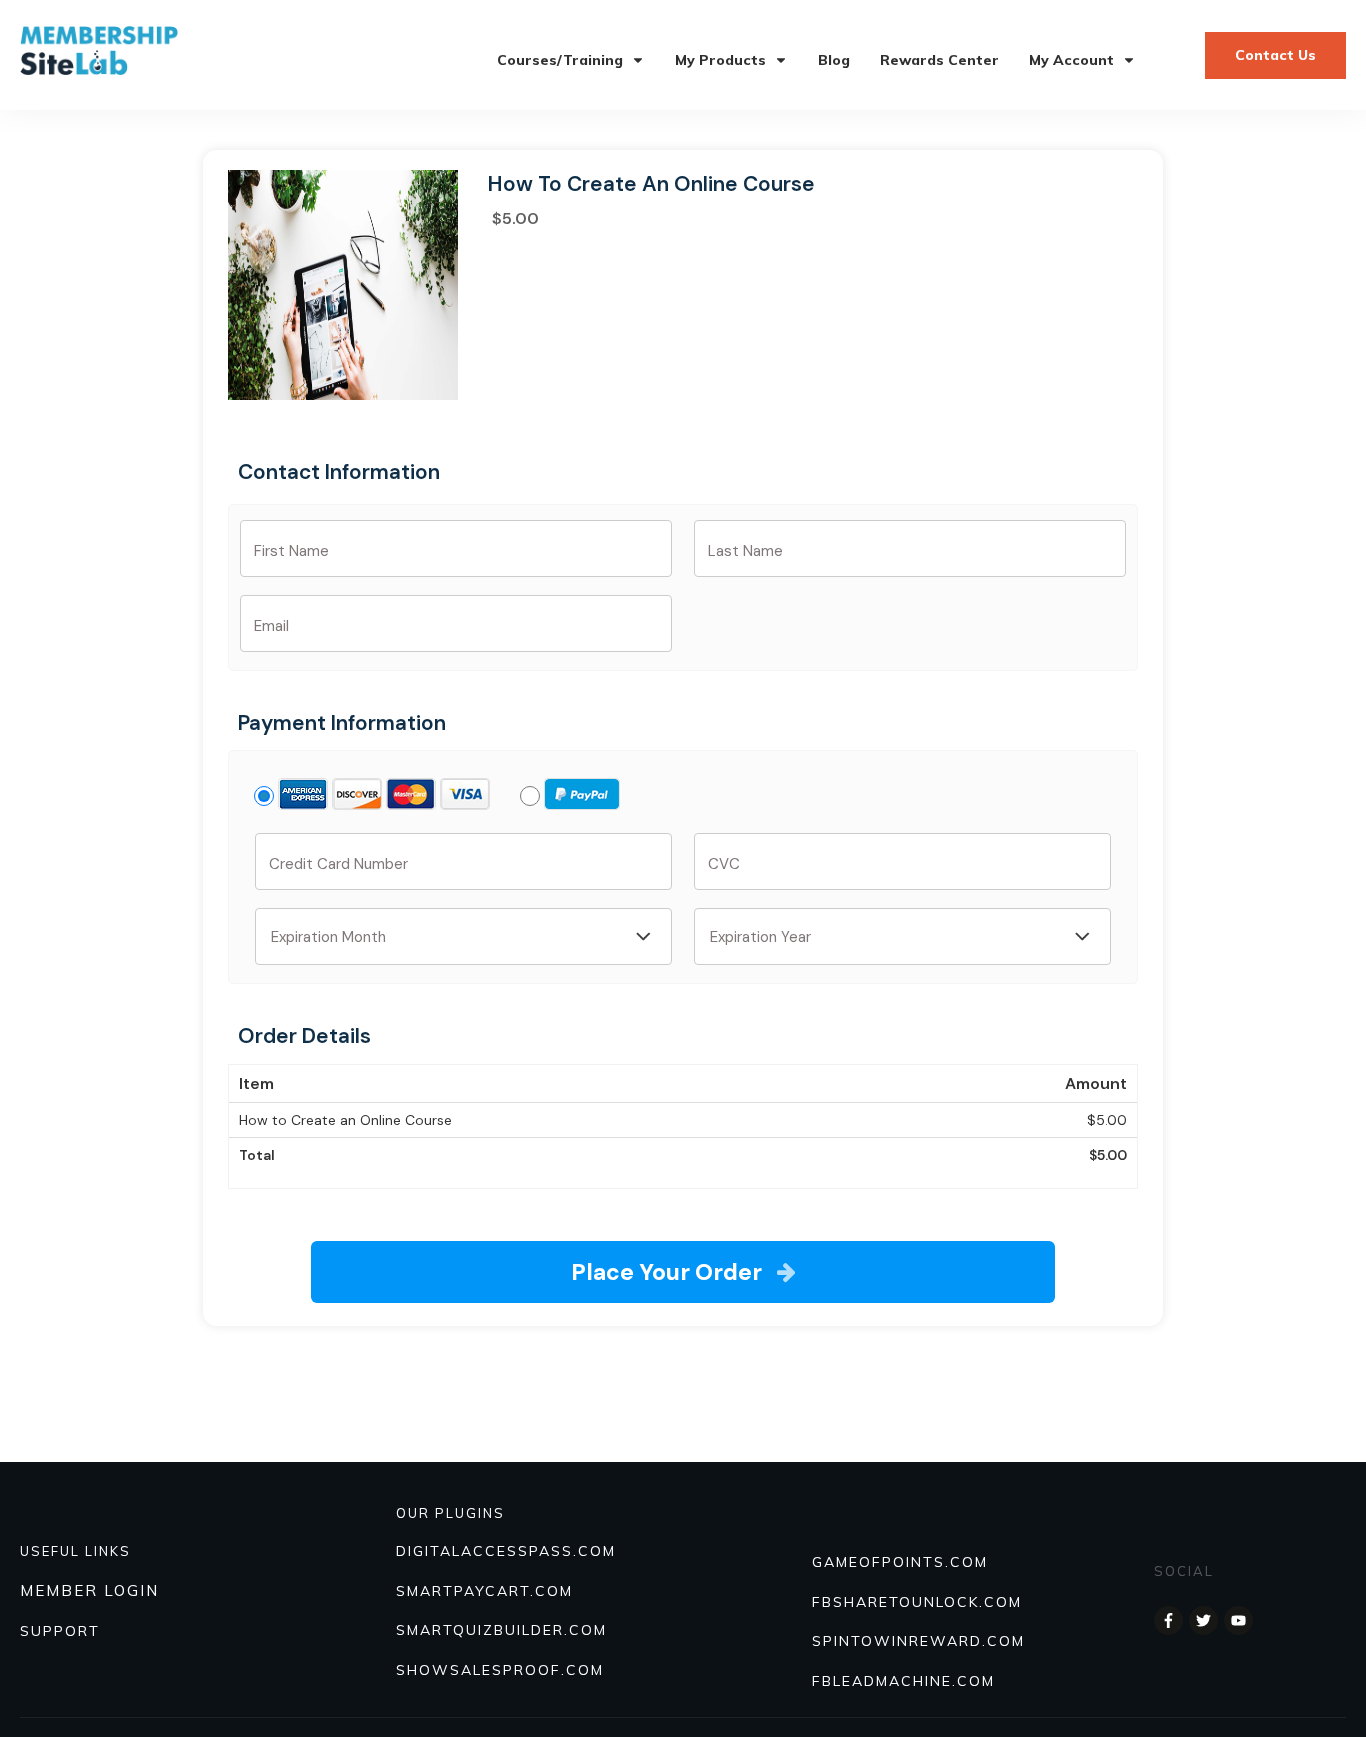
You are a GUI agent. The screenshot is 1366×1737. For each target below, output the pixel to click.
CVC (724, 864)
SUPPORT (60, 1631)
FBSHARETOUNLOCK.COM (917, 1602)
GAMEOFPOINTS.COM (900, 1562)
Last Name (745, 551)
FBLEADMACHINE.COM (903, 1681)
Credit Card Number (338, 864)
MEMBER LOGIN (89, 1590)
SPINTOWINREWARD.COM (918, 1641)
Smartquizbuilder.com (501, 1630)
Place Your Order (666, 1272)
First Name (291, 551)
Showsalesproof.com (500, 1670)
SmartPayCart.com (484, 1591)
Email (271, 626)
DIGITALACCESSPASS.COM (506, 1551)
